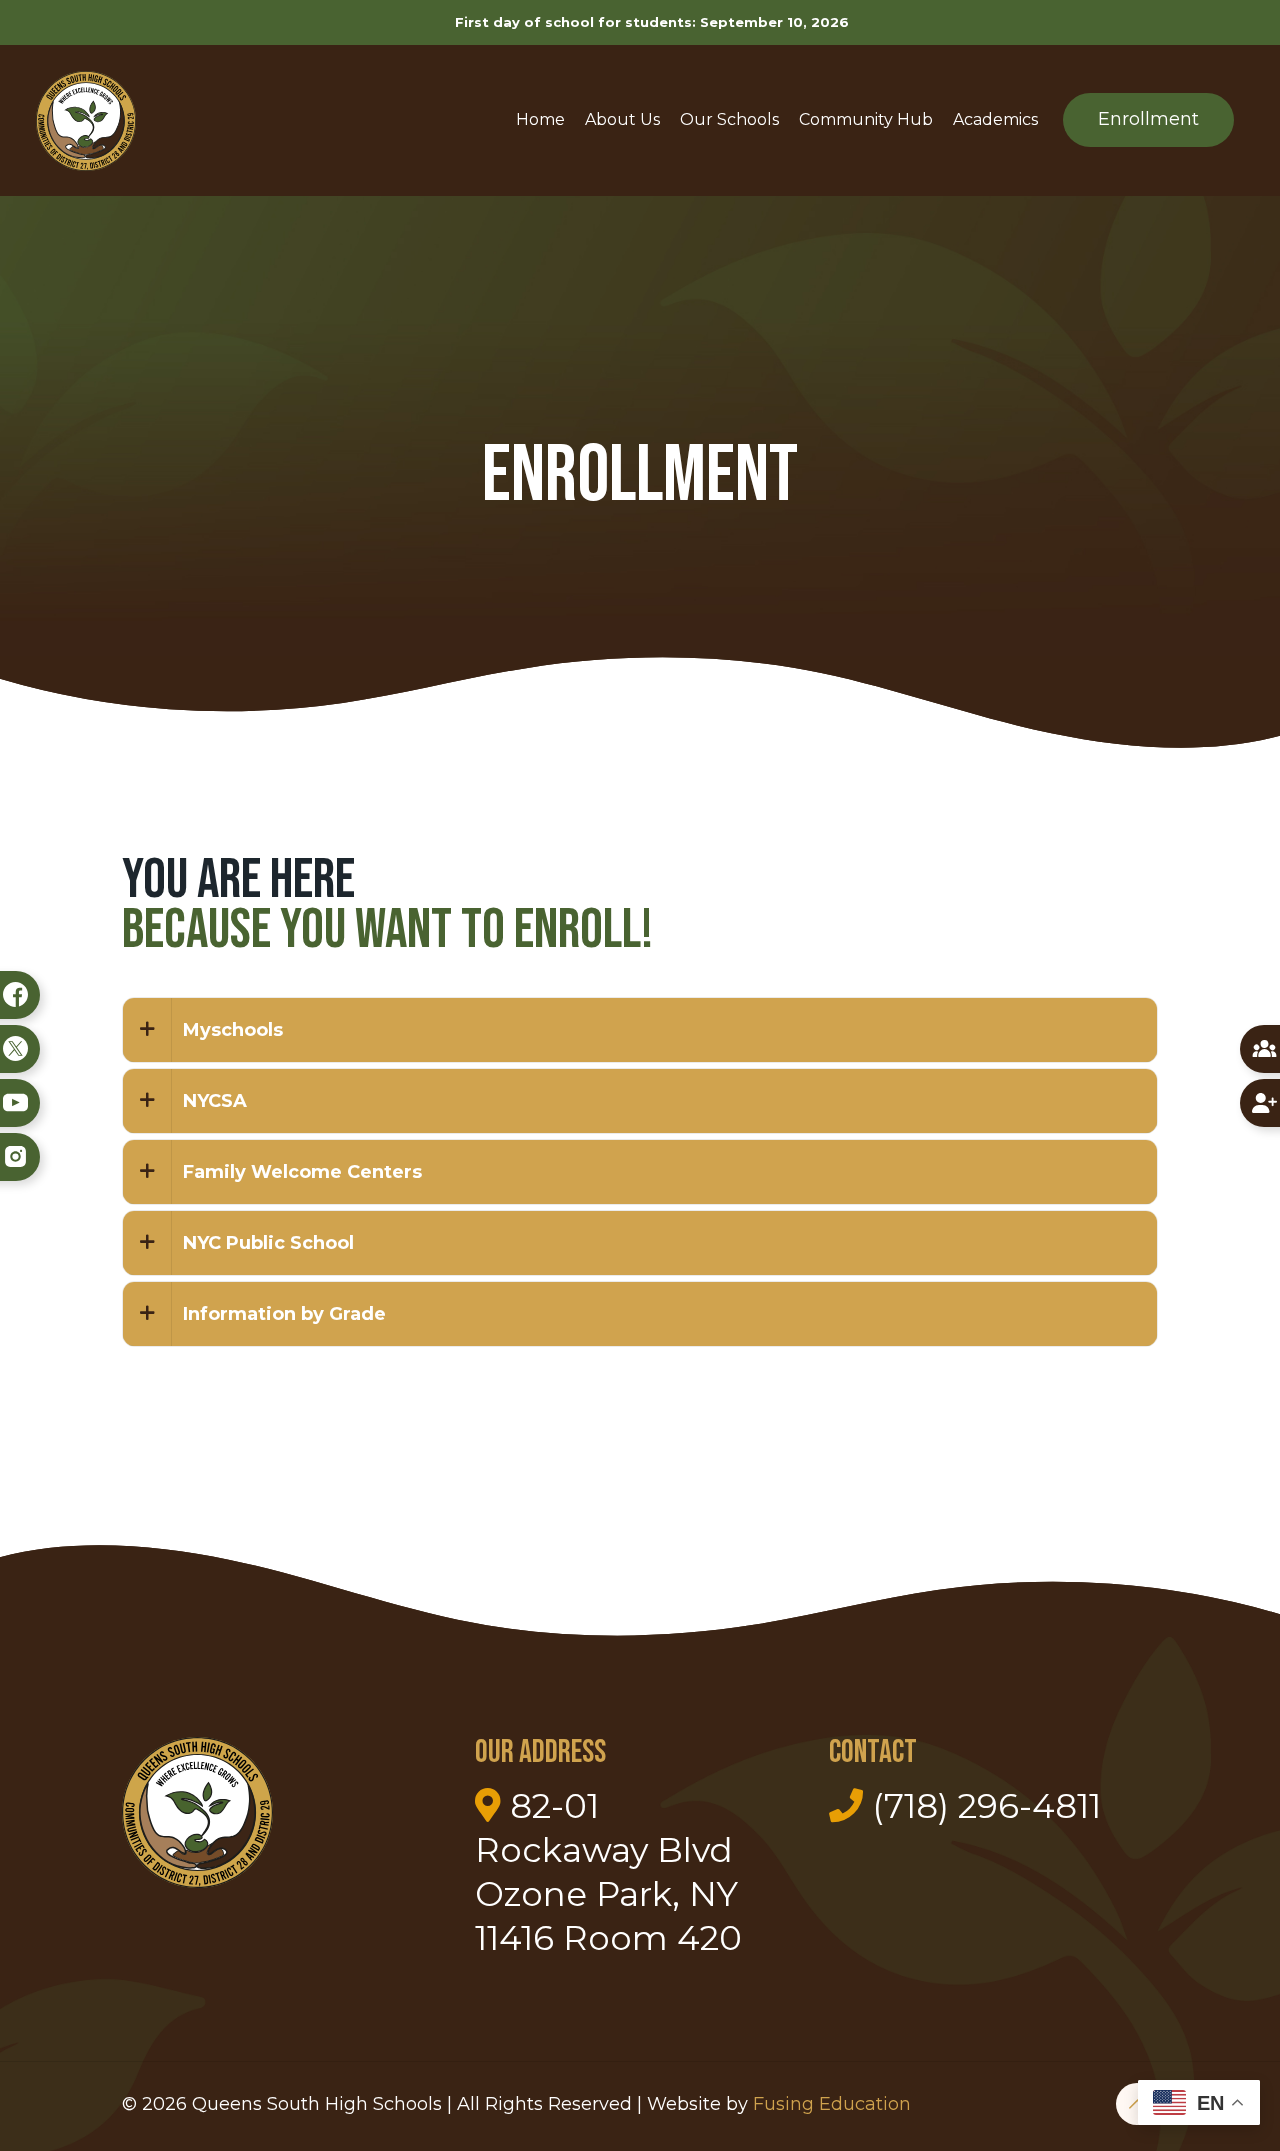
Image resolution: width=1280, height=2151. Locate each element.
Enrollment (1148, 119)
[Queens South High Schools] (86, 120)
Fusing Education (832, 2104)
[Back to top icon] (1137, 2104)
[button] (640, 1030)
